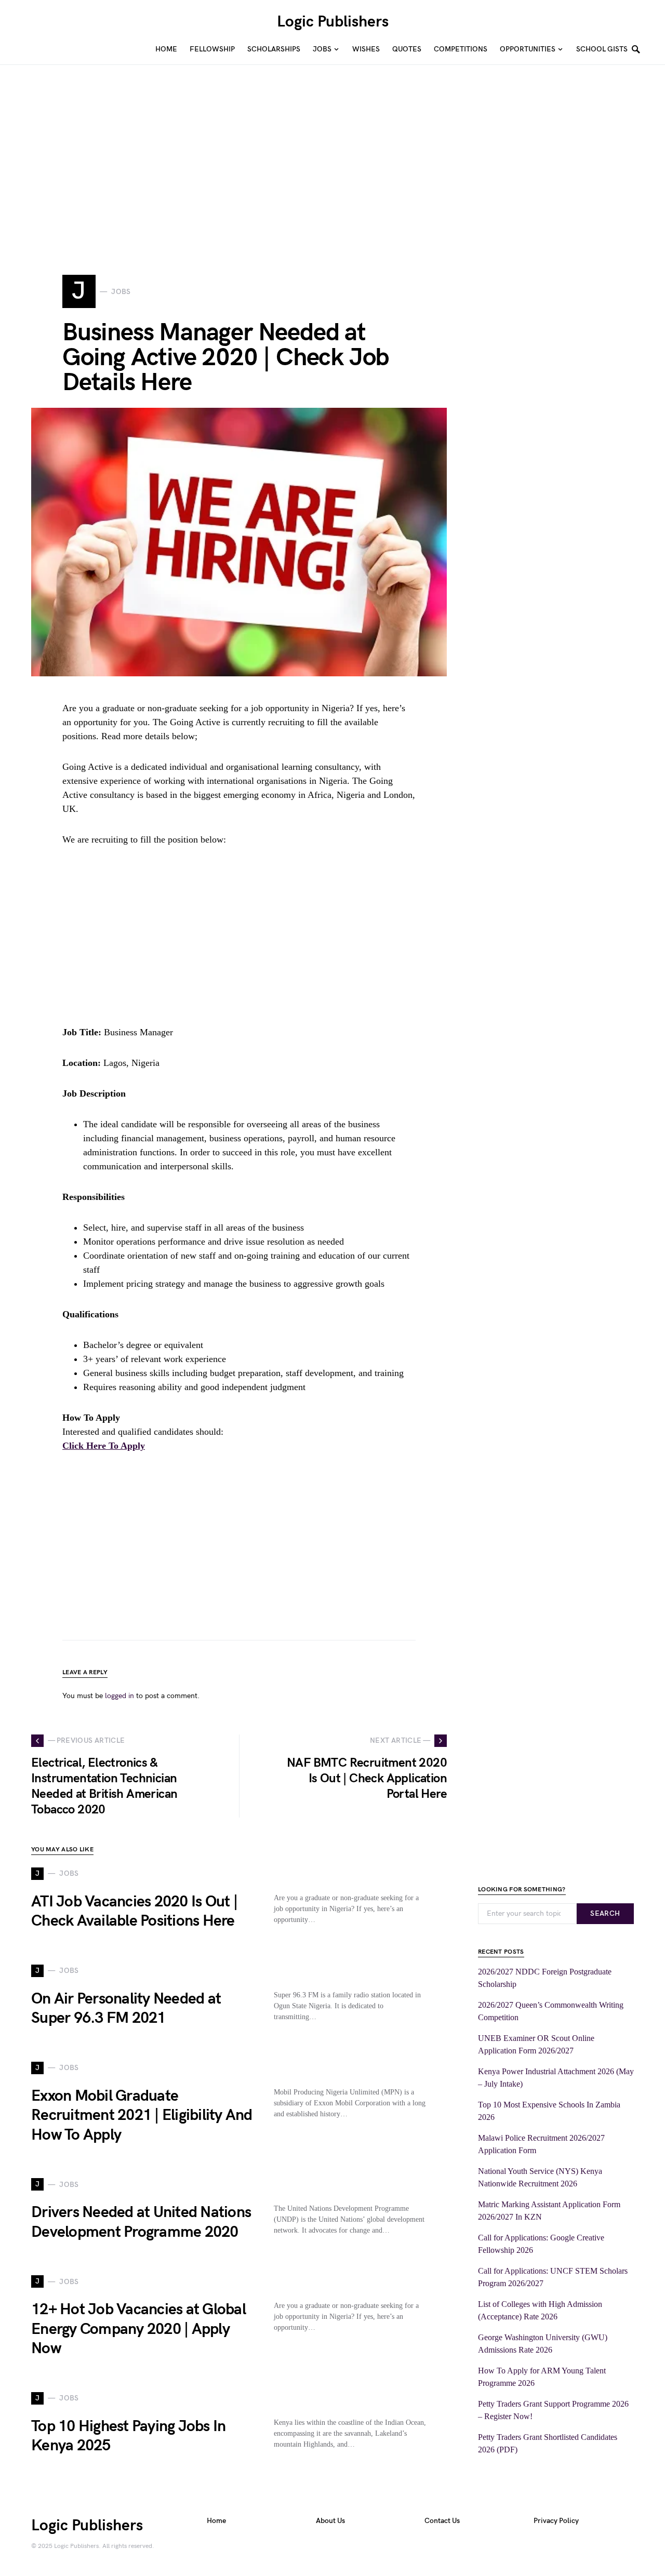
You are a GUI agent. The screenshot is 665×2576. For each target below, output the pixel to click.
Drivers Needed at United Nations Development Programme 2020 (141, 2222)
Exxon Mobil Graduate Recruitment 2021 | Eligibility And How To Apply (142, 2115)
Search (605, 1913)
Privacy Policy (556, 2521)
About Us (330, 2521)
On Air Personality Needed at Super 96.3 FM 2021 (126, 2009)
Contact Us (442, 2521)
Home (216, 2521)
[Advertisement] (312, 169)
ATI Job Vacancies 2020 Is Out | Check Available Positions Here (134, 1912)
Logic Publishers (333, 22)
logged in (119, 1696)
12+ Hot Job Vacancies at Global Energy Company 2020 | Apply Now (138, 2329)
